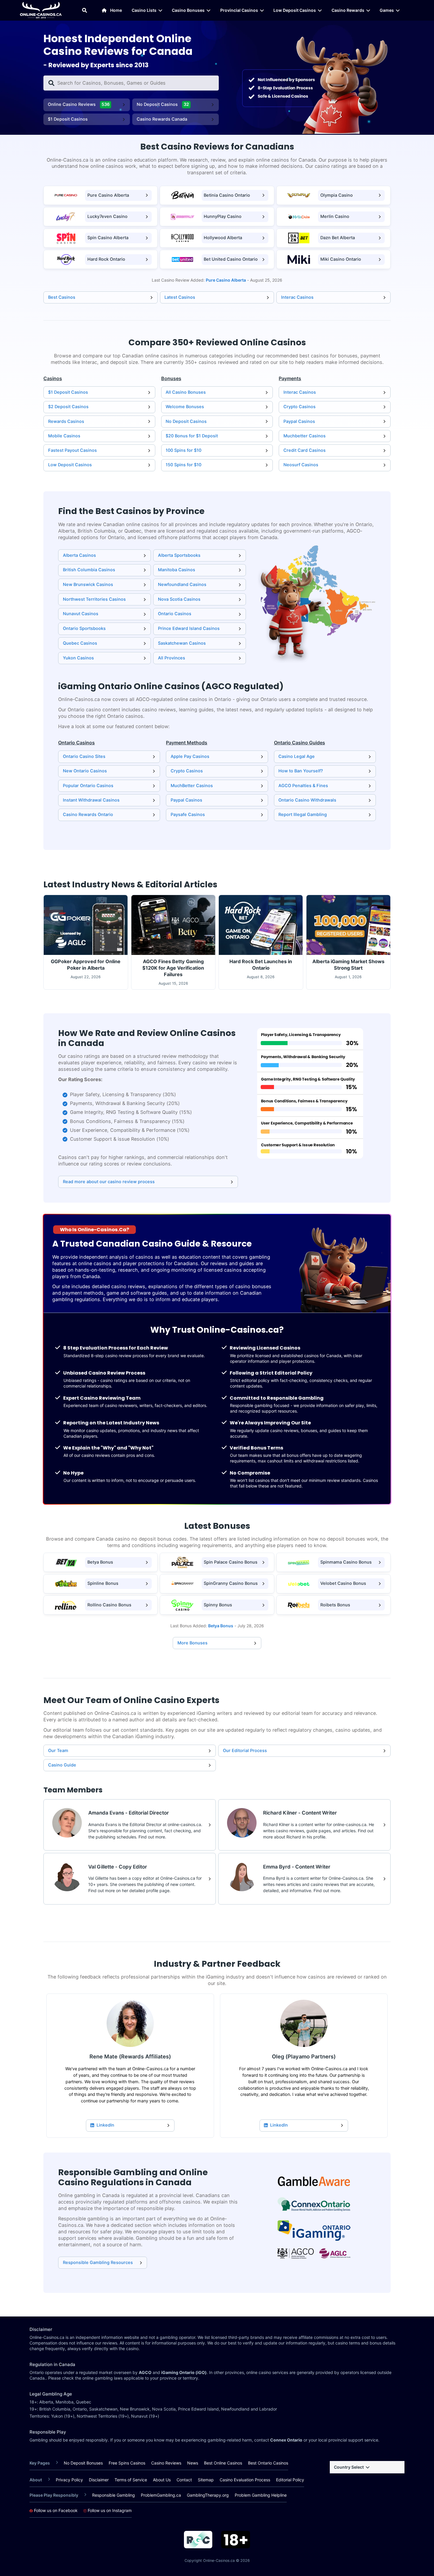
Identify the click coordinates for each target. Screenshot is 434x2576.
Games (387, 10)
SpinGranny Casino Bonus (231, 1583)
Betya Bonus (100, 1562)
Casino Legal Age (297, 756)
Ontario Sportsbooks (84, 628)
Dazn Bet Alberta (338, 238)
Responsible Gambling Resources (98, 2263)
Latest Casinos (180, 297)
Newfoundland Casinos (182, 585)
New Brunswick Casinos (88, 585)
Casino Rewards (348, 10)
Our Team (58, 1751)
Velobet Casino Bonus (343, 1583)
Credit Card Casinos (305, 450)
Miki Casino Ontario (341, 259)
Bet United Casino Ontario (231, 259)
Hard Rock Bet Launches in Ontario (261, 965)
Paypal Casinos (299, 421)
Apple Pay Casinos (190, 756)
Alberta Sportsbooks (179, 555)
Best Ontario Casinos (268, 2463)
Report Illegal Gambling (303, 815)
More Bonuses (192, 1643)
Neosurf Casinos (301, 465)
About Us (162, 2480)
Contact (184, 2480)
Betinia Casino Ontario (227, 195)
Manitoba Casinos (177, 570)
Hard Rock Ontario (106, 259)
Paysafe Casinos (188, 815)
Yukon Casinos (78, 658)
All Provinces (172, 658)
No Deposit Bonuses (83, 2463)
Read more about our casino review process (109, 1182)
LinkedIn (105, 2125)
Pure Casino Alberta (108, 195)
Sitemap (206, 2480)
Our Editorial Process (245, 1751)
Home (116, 10)
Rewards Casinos (66, 421)
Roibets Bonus (335, 1605)
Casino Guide (62, 1765)
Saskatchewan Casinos (182, 643)
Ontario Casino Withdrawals (307, 800)
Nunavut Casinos (81, 614)
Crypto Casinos (300, 407)
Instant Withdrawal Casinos (91, 800)
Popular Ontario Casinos (88, 786)
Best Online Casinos (223, 2463)
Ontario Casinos (175, 614)
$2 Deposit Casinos (68, 407)
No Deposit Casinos (163, 104)
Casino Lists (144, 10)
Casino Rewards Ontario (88, 815)
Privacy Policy (69, 2480)
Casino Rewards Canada (162, 119)
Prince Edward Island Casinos (189, 628)
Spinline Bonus (103, 1583)
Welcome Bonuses (185, 407)
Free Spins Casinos (127, 2463)
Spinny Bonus (218, 1605)
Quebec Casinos (80, 643)
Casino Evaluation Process (245, 2480)
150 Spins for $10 (183, 465)
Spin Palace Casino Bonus (231, 1562)
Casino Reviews (166, 2463)
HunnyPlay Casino (223, 216)
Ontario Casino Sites (84, 756)
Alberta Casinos (79, 555)
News (193, 2463)
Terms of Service (131, 2480)
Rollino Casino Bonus (109, 1605)
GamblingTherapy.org (208, 2495)
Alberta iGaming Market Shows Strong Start (348, 965)
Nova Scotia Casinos (179, 599)
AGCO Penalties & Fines (303, 786)
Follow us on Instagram (109, 2511)
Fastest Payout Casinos (72, 450)
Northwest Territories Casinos (94, 599)
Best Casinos (62, 297)
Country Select (349, 2467)
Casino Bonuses (188, 10)
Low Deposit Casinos (295, 10)
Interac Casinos (297, 297)
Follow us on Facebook (55, 2511)
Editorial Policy (290, 2480)
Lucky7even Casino (107, 216)
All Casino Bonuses (186, 392)
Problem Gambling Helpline (261, 2495)
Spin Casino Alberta (108, 238)
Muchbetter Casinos (305, 436)
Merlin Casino (335, 216)
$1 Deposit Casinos (68, 119)
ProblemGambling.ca (161, 2495)
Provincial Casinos (239, 10)
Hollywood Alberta (223, 238)
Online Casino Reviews (79, 104)
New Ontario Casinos (85, 771)
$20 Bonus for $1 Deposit (192, 436)
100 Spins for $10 (183, 450)
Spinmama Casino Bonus (346, 1562)
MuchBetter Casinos (192, 786)
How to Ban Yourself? (301, 771)
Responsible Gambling (114, 2495)
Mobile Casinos (64, 436)
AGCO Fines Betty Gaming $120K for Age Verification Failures (173, 968)
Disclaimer (99, 2480)
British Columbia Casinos (89, 570)
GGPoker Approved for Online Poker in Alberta (86, 965)
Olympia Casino (337, 195)
